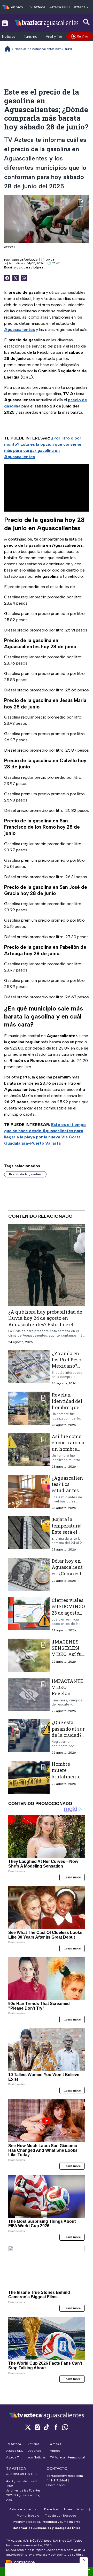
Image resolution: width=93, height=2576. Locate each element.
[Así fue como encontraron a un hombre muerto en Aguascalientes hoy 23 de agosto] (29, 1451)
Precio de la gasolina (25, 1174)
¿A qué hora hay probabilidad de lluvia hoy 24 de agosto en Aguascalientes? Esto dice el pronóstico (45, 1321)
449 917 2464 (57, 2480)
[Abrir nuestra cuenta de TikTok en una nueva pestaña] (47, 2427)
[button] (84, 2560)
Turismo (31, 37)
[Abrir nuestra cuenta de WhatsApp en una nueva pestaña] (65, 2427)
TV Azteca (37, 7)
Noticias (9, 37)
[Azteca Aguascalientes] (47, 23)
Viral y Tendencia (60, 37)
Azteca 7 (81, 7)
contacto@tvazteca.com (65, 2476)
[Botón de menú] (5, 23)
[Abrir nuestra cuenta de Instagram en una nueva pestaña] (37, 2427)
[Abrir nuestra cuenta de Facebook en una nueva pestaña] (56, 2427)
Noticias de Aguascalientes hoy (38, 49)
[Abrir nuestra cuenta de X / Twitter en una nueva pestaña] (28, 2427)
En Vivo (83, 36)
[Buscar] (87, 22)
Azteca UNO (60, 7)
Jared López (33, 267)
